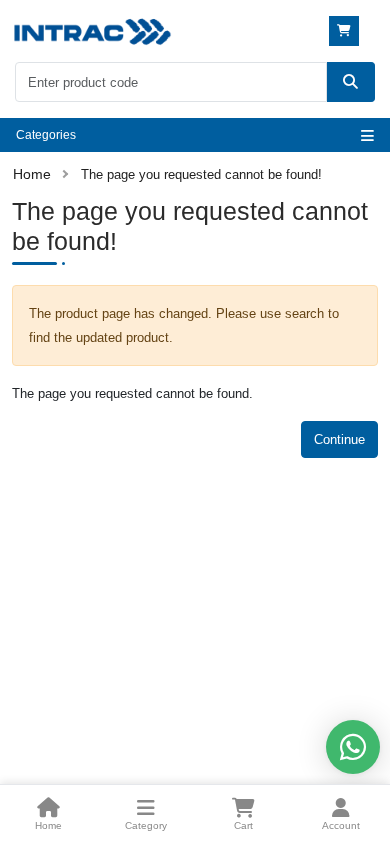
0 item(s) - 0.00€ (346, 31)
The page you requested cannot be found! (201, 174)
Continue (339, 439)
